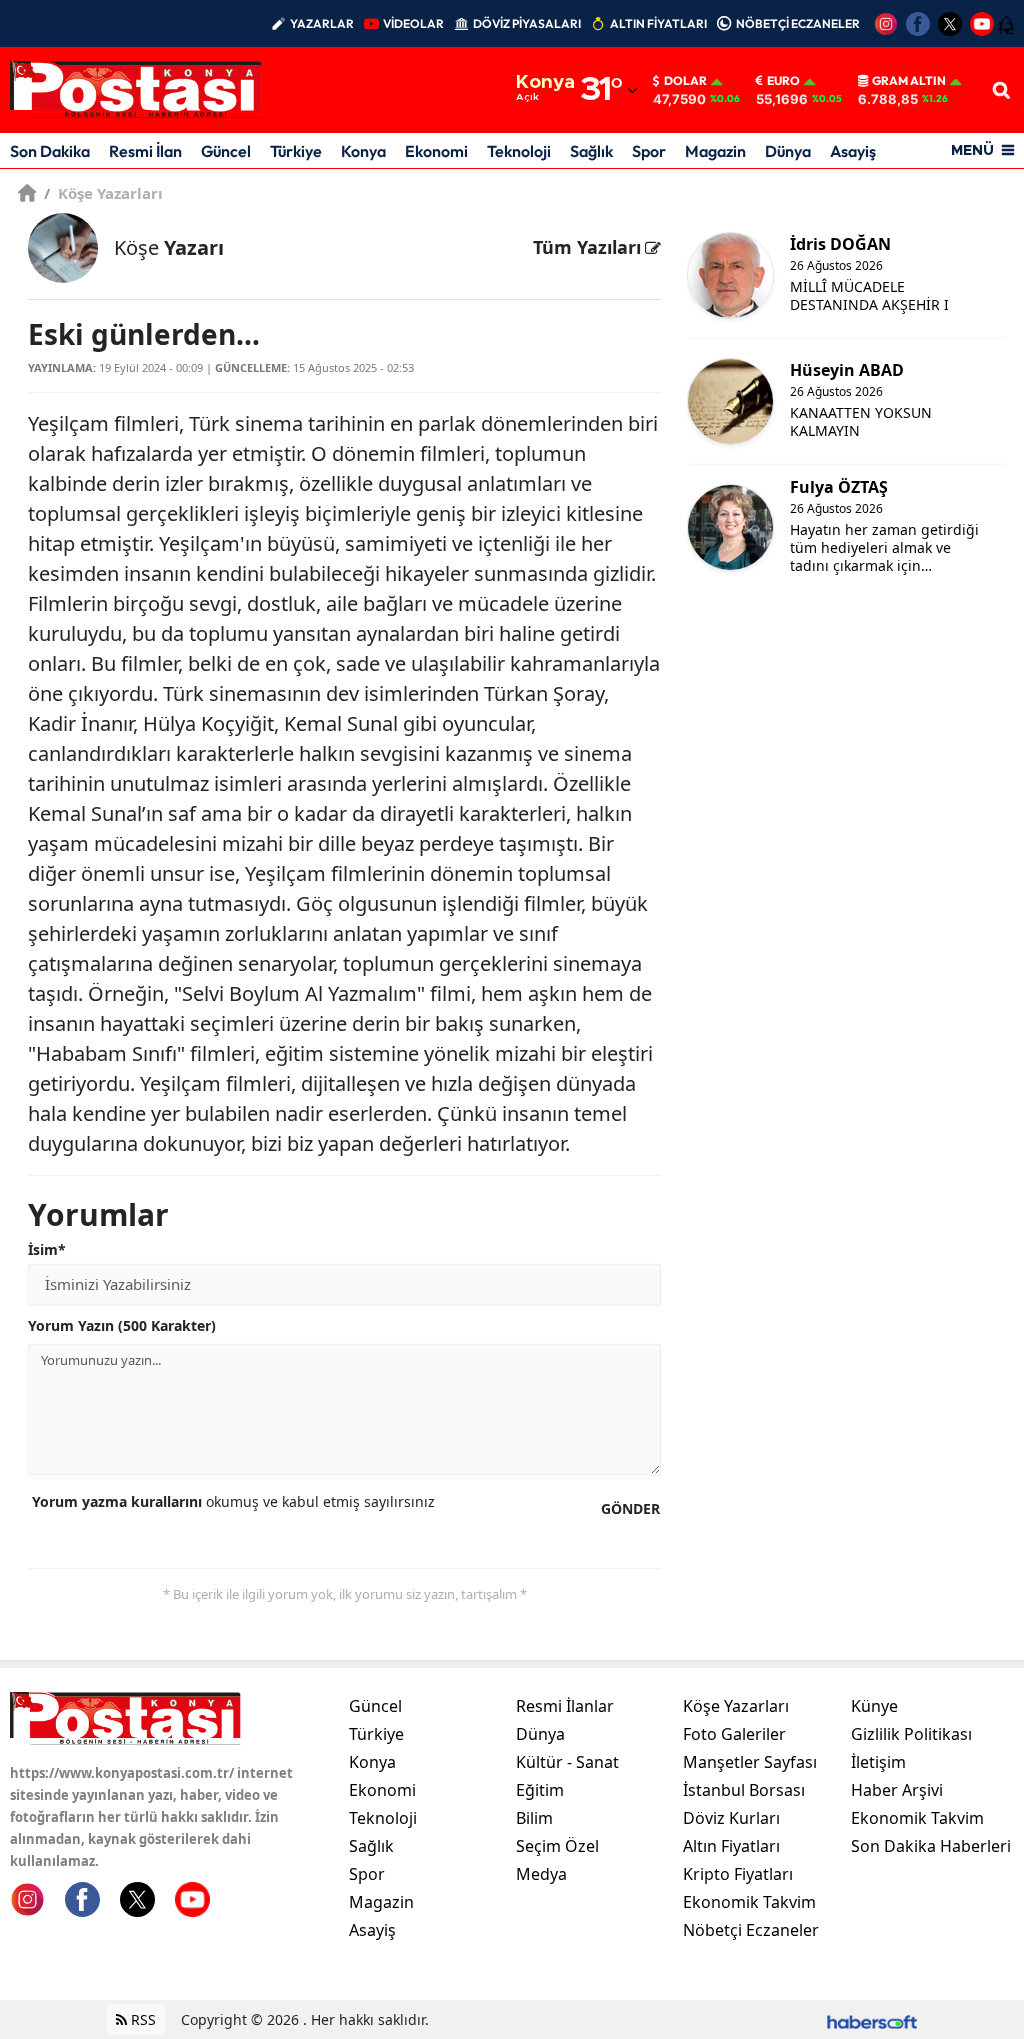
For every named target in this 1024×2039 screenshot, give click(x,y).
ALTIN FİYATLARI (658, 23)
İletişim (878, 1762)
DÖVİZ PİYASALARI (527, 23)
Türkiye (296, 151)
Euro (783, 81)
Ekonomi (436, 151)
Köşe (169, 247)
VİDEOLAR (413, 23)
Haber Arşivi (897, 1790)
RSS (141, 2019)
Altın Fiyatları (731, 1846)
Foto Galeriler (734, 1734)
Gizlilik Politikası (911, 1734)
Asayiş (853, 151)
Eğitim (540, 1790)
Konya (363, 151)
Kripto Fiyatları (738, 1874)
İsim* (47, 1249)
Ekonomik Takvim (749, 1902)
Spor (649, 151)
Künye (874, 1706)
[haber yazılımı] (872, 2019)
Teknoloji (519, 151)
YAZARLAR (322, 23)
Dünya (788, 151)
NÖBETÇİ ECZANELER (798, 23)
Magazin (715, 151)
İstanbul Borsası (744, 1790)
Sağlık (591, 151)
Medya (541, 1874)
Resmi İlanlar (565, 1706)
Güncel (226, 151)
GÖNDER (630, 1508)
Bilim (534, 1818)
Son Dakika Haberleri (931, 1846)
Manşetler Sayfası (750, 1762)
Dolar (685, 81)
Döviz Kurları (731, 1818)
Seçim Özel (557, 1846)
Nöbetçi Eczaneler (751, 1930)
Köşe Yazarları (103, 193)
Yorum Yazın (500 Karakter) (122, 1325)
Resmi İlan (145, 151)
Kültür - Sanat (567, 1762)
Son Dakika (50, 151)
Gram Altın (909, 81)
